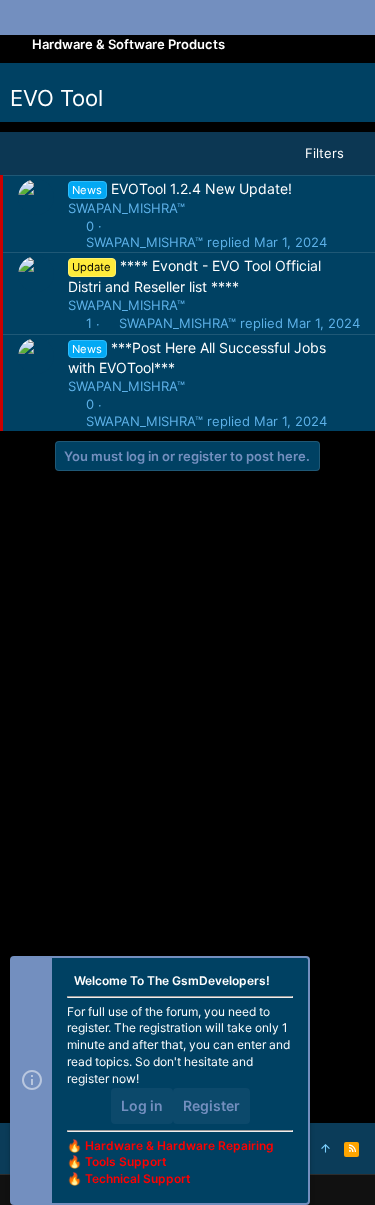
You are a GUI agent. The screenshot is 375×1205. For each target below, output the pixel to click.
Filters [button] (324, 153)
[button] (30, 18)
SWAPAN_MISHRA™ (126, 208)
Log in (142, 1105)
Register (211, 1105)
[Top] (325, 1148)
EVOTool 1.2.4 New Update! (201, 188)
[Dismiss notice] (286, 982)
